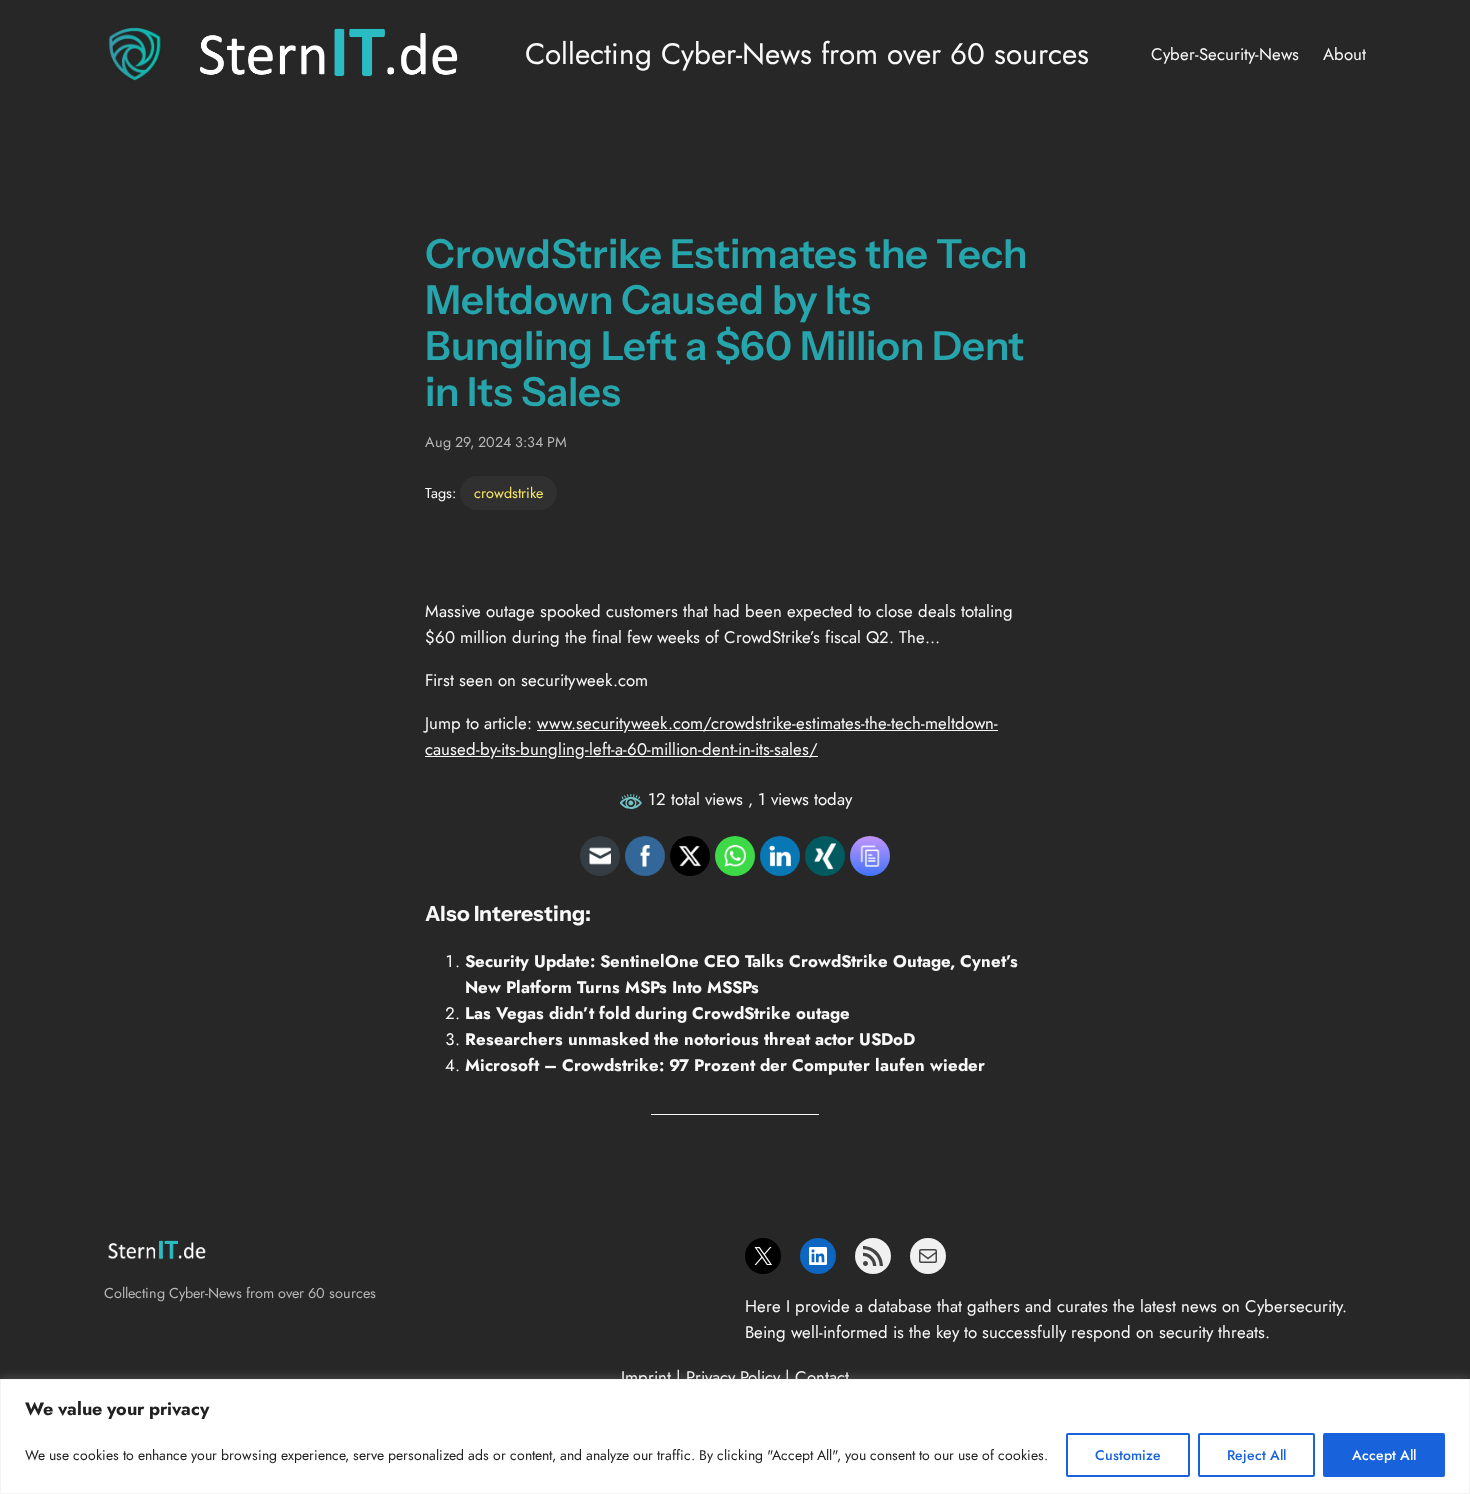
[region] (735, 1436)
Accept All (1384, 1455)
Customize (1128, 1455)
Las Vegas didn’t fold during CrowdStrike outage (657, 1013)
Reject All (1256, 1455)
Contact (822, 1377)
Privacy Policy (733, 1377)
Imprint (646, 1377)
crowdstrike (508, 493)
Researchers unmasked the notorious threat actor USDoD (690, 1039)
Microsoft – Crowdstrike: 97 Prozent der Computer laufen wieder (725, 1065)
